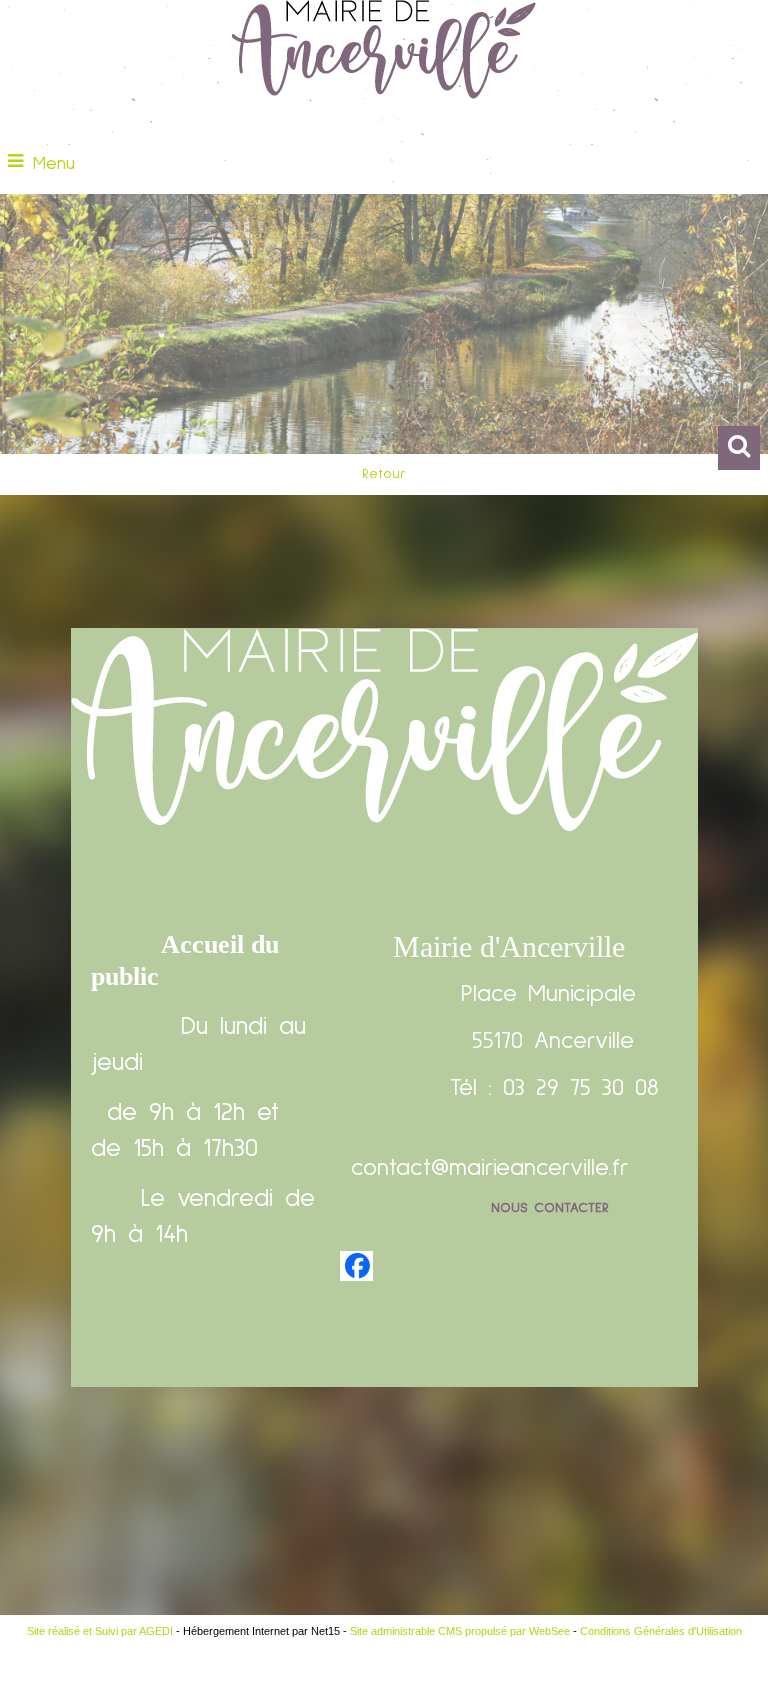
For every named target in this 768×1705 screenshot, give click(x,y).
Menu (54, 164)
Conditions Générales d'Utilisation (661, 1631)
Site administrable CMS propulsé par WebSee (460, 1631)
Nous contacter (550, 1208)
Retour (384, 474)
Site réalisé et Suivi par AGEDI (100, 1631)
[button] (739, 448)
